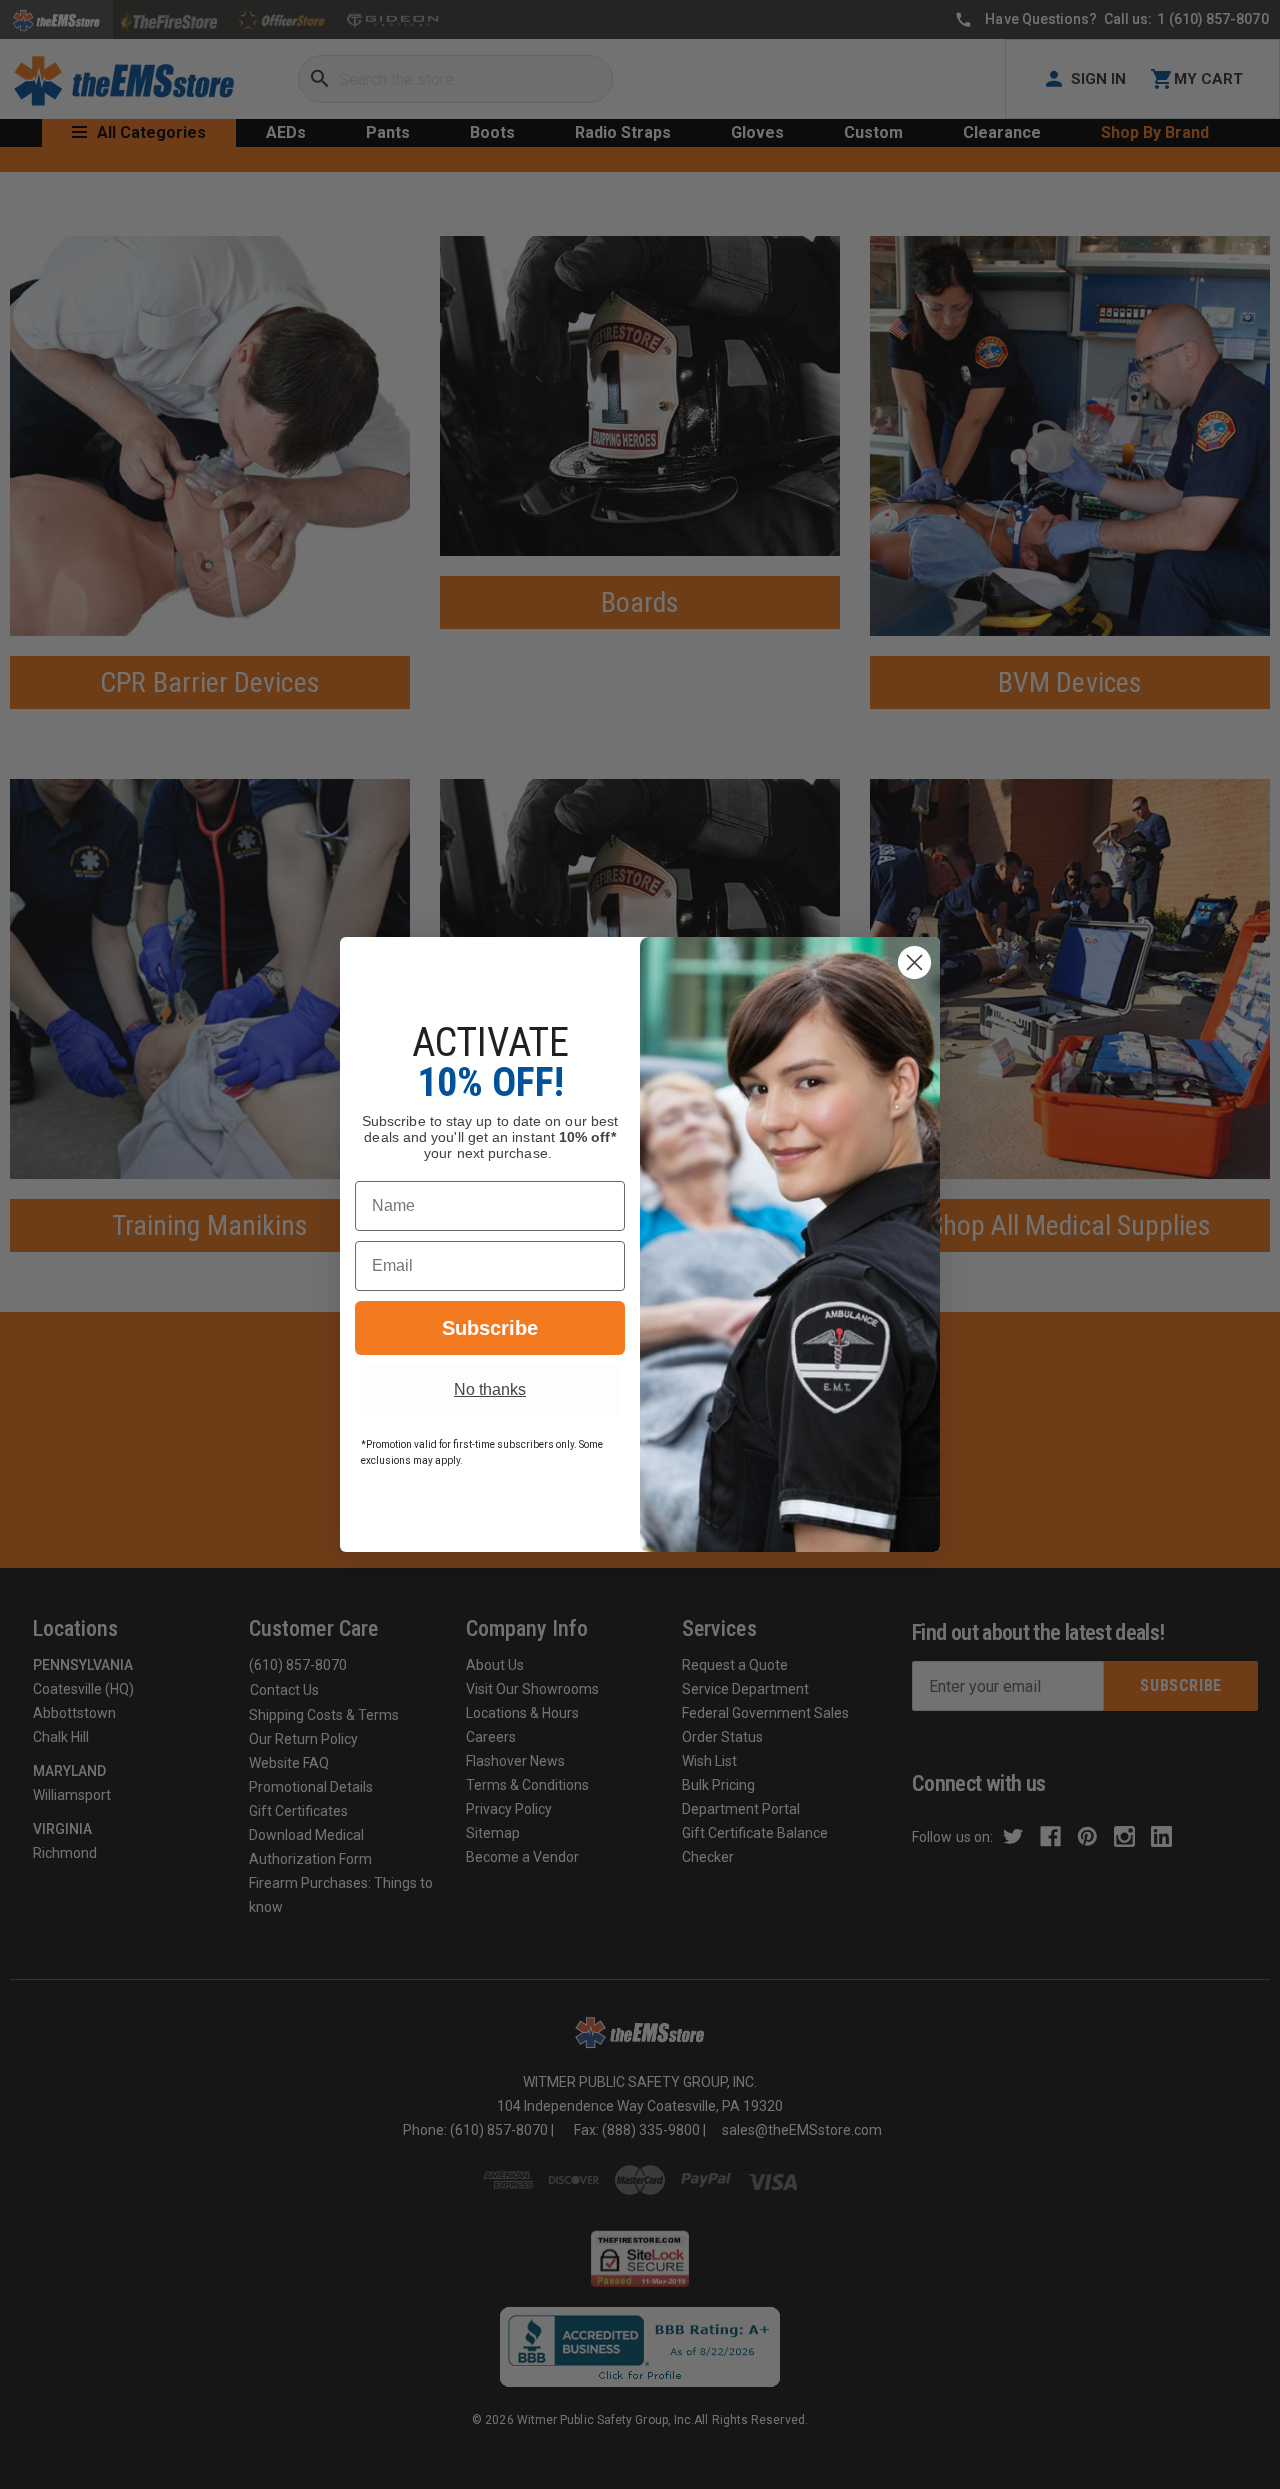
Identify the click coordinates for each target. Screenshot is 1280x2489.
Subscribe (490, 1328)
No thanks (490, 1389)
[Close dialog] (914, 962)
